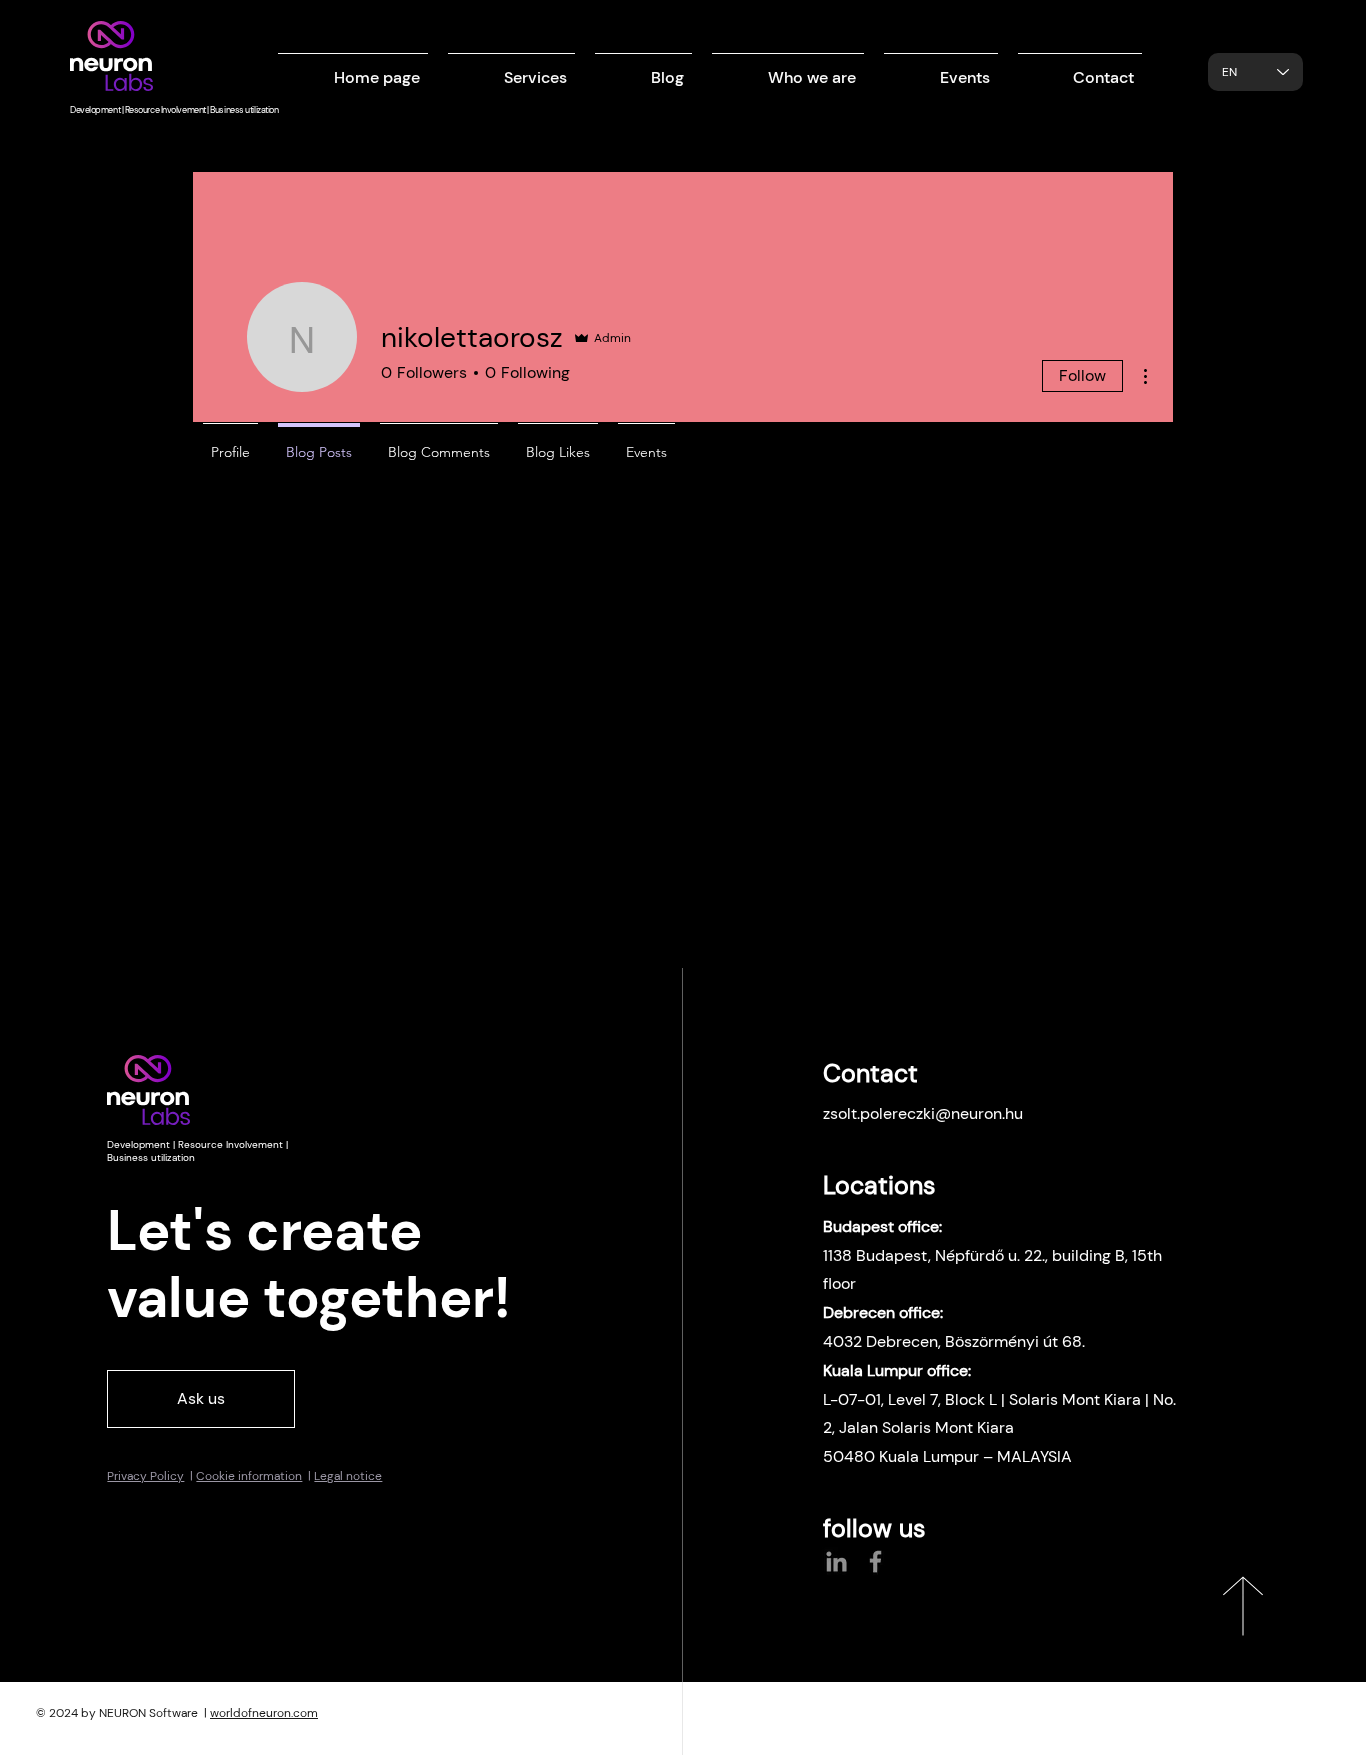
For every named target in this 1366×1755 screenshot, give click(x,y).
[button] (511, 68)
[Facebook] (875, 1561)
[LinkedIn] (836, 1561)
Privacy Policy (145, 1476)
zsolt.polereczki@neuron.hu (923, 1113)
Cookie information (249, 1476)
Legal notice (348, 1476)
